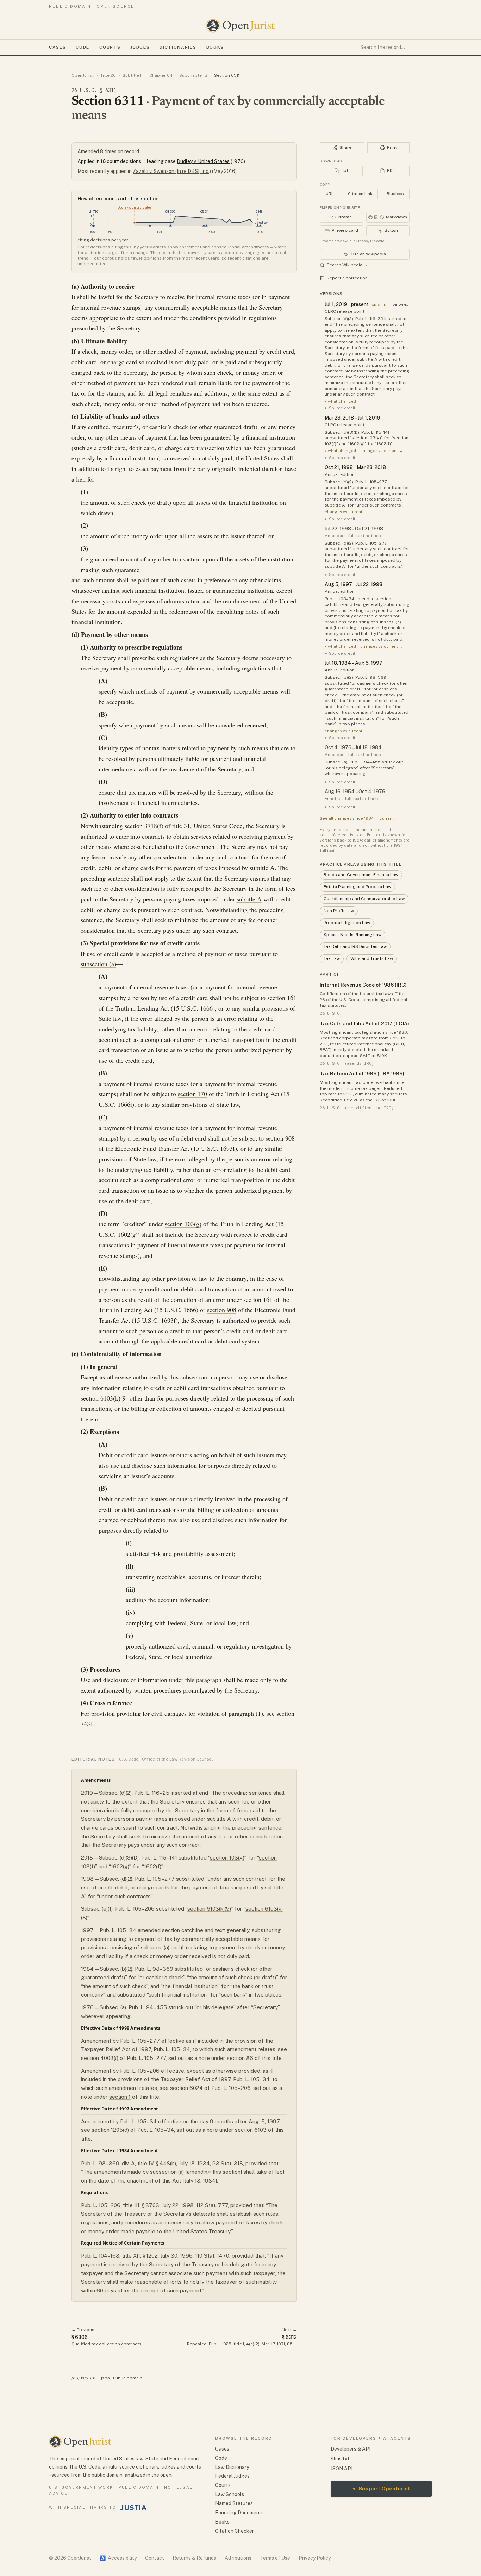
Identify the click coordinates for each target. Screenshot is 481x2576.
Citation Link (360, 194)
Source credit (342, 408)
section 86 (240, 2058)
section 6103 (251, 2130)
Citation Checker (235, 2531)
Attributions (238, 2558)
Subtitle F (133, 75)
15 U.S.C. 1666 (193, 1008)
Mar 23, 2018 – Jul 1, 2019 (352, 418)
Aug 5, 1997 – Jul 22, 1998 (354, 584)
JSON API (342, 2469)
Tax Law (332, 958)
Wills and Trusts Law (372, 958)
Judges (140, 47)
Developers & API (351, 2449)
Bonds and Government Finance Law (361, 875)
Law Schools (230, 2494)
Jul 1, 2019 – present (347, 304)
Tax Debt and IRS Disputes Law (355, 946)
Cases (57, 47)
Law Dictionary (232, 2467)
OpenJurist (83, 75)
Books (215, 47)
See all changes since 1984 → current (357, 818)
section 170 (192, 1094)
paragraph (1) (246, 1713)
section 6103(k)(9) (104, 1398)
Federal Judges (232, 2476)
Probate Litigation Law (347, 923)
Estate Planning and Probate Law (357, 887)
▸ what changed (340, 401)
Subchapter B (193, 75)
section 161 (282, 998)
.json (105, 2378)
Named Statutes (234, 2503)
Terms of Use (275, 2558)
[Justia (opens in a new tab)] (133, 2508)
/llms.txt (340, 2459)
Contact (155, 2558)
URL (330, 194)
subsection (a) (98, 964)
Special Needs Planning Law (352, 935)
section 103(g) (183, 1224)
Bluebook (395, 194)
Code (83, 47)
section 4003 (97, 2058)
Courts (110, 47)
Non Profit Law (339, 911)
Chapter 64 (161, 75)
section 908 (280, 1138)
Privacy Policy (315, 2558)
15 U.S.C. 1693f (214, 1148)
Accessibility (118, 2558)
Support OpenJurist (381, 2488)
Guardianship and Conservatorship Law (364, 899)
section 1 (120, 2097)
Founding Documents (239, 2513)
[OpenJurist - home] (241, 26)
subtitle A (262, 868)
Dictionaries (178, 47)
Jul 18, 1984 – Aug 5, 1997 (354, 663)
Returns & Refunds (194, 2558)
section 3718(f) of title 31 (157, 826)
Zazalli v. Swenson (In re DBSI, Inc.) (172, 171)
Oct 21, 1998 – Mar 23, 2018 (355, 467)
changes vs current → (382, 451)
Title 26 (108, 75)
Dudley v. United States (203, 161)
